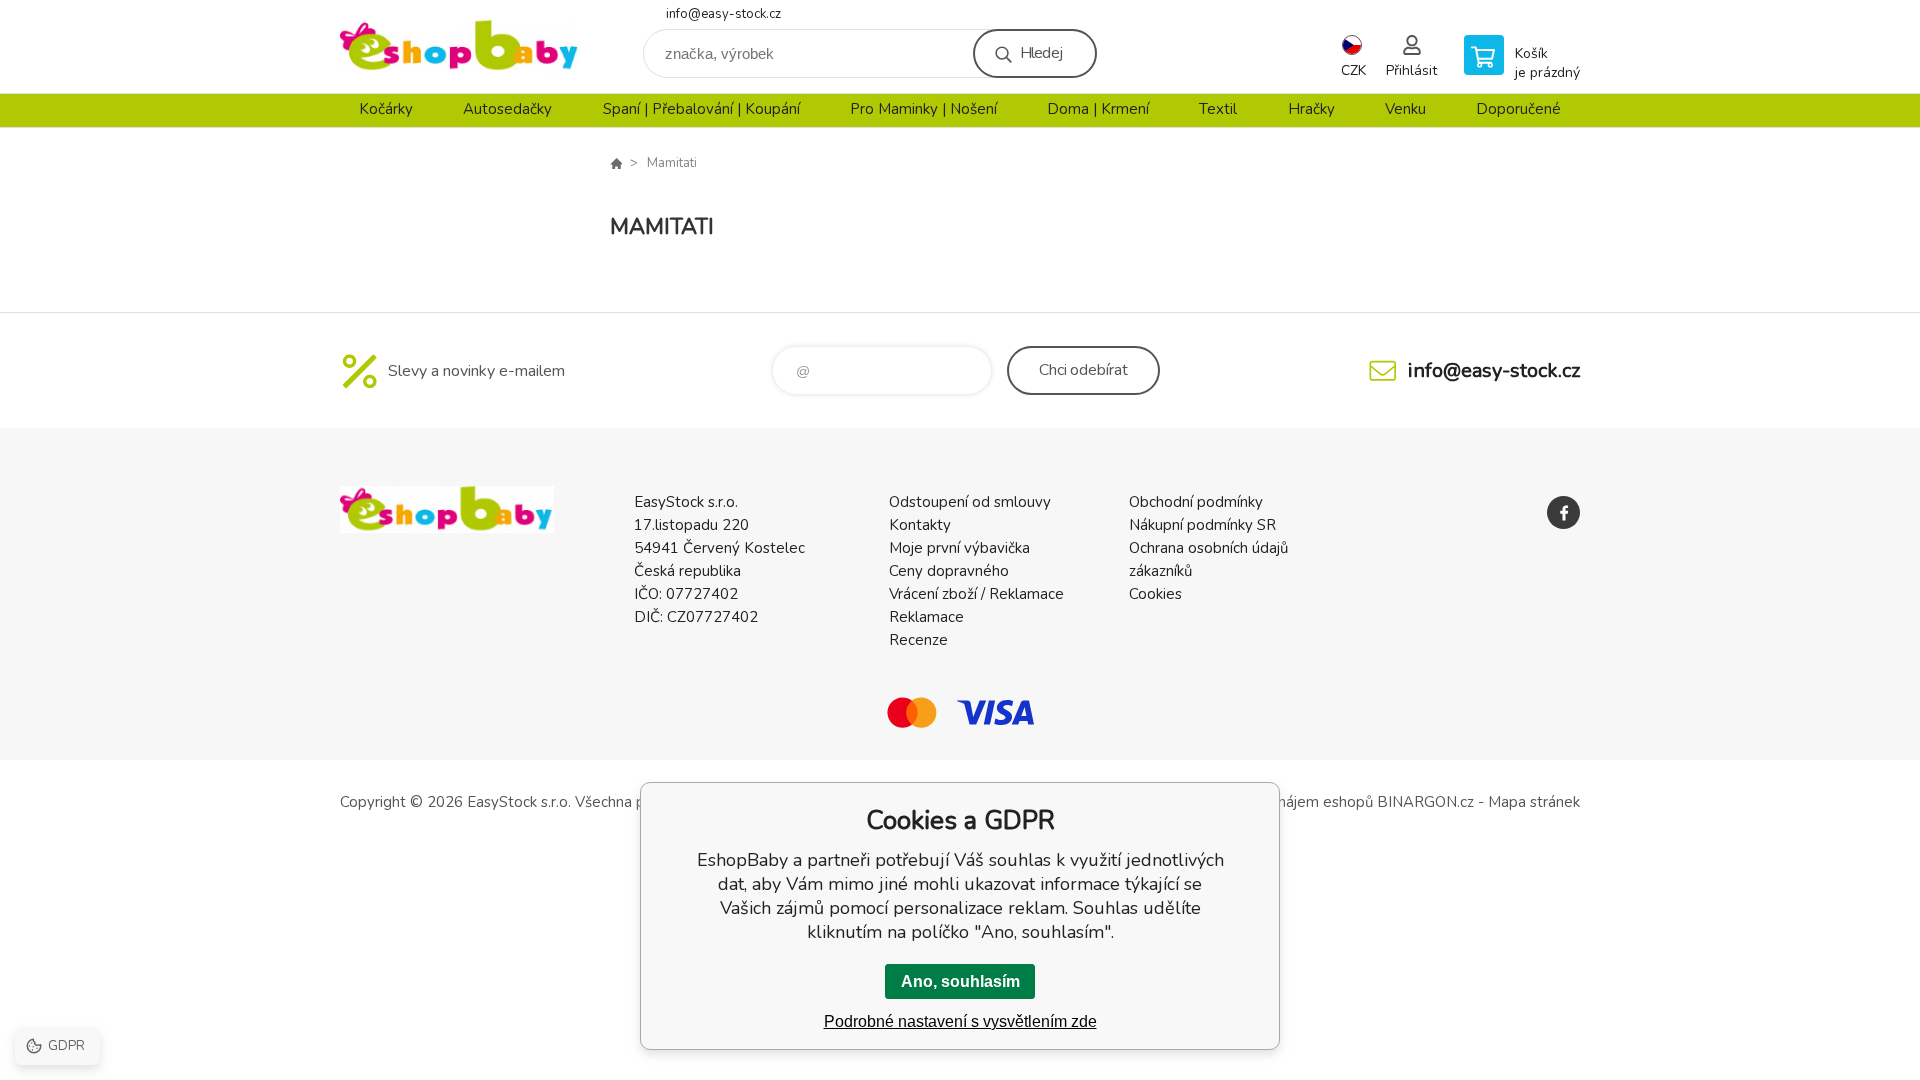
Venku (1405, 109)
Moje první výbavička (959, 548)
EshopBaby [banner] (460, 46)
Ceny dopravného (949, 571)
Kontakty (920, 525)
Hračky (1311, 109)
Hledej (1041, 53)
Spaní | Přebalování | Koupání (701, 109)
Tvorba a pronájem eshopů (1282, 802)
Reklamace (926, 617)
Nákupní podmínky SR (1202, 525)
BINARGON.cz (1425, 802)
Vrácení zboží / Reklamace (976, 594)
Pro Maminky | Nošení (923, 109)
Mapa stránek (1534, 802)
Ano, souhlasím (960, 981)
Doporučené (1518, 109)
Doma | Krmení (1098, 109)
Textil (1218, 109)
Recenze (918, 640)
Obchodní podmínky (1196, 502)
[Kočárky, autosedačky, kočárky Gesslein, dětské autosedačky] (616, 163)
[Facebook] (1563, 512)
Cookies (1155, 594)
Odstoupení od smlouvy (970, 502)
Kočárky (386, 109)
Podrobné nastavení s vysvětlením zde (960, 1021)
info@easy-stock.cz (723, 14)
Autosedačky (507, 109)
